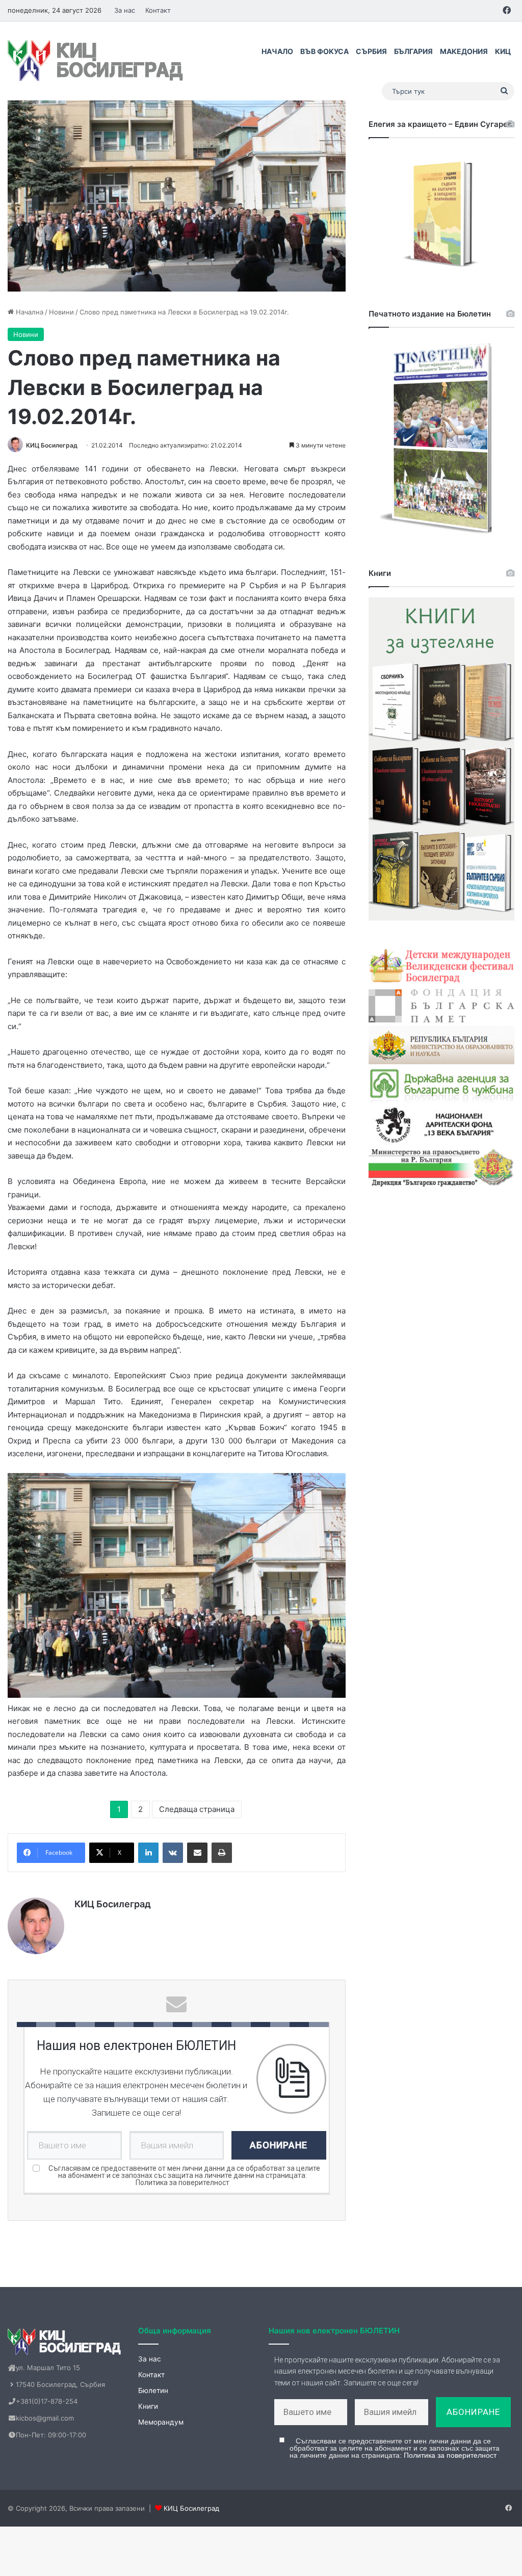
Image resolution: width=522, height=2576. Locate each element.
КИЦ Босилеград (52, 445)
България (413, 51)
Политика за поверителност (182, 2183)
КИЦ (503, 51)
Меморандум (161, 2422)
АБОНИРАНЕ (279, 2145)
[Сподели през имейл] (197, 1853)
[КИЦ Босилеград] (97, 61)
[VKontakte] (173, 1853)
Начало (277, 51)
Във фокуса (324, 51)
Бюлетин (153, 2390)
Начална (29, 312)
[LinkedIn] (148, 1853)
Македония (464, 51)
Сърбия (371, 51)
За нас (125, 10)
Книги (148, 2406)
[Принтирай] (222, 1853)
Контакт (158, 10)
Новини (61, 312)
